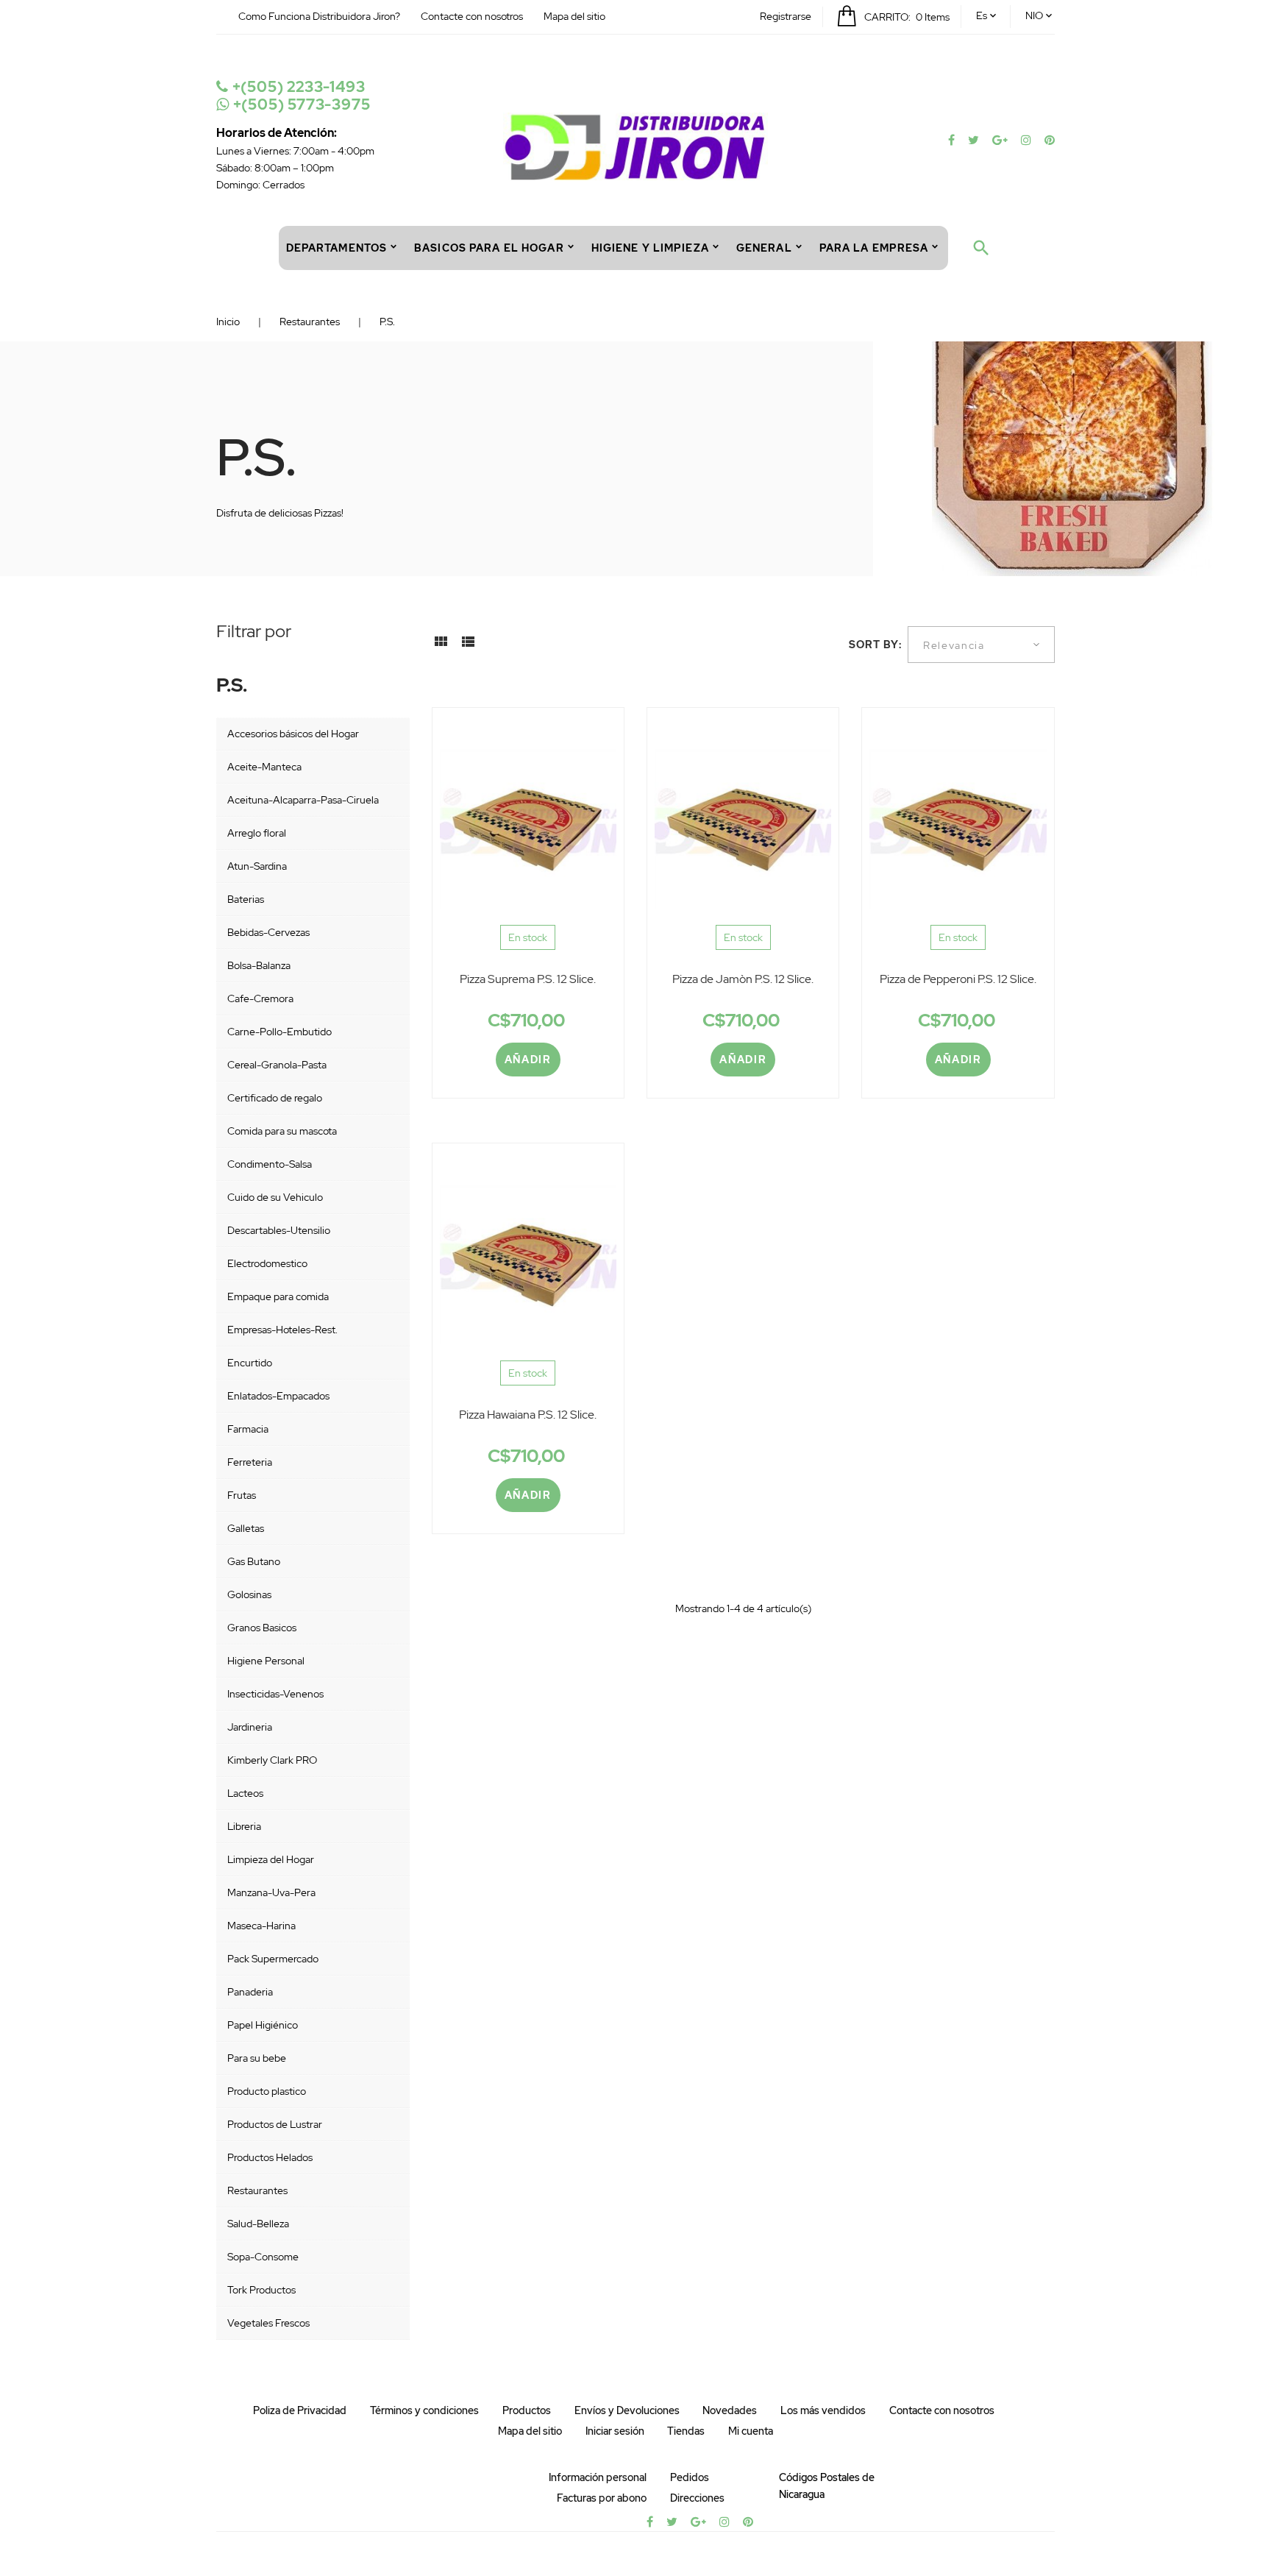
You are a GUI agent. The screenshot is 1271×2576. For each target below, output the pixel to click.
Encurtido (250, 1363)
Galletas (246, 1528)
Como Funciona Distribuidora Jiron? (319, 16)
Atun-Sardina (257, 866)
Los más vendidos (823, 2410)
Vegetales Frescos (268, 2323)
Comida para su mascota (282, 1131)
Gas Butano (254, 1561)
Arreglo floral (257, 833)
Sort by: (876, 645)
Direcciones (697, 2498)
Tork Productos (261, 2290)
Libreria (244, 1826)
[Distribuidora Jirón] (635, 146)
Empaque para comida (278, 1296)
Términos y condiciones (424, 2410)
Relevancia (954, 645)
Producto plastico (267, 2091)
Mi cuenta (751, 2431)
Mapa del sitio (574, 16)
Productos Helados (270, 2157)
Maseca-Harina (261, 1926)
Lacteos (245, 1793)
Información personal (598, 2477)
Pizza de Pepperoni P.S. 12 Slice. (958, 979)
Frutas (242, 1495)
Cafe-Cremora (260, 998)
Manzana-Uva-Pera (271, 1892)
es (982, 15)
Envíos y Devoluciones (627, 2410)
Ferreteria (250, 1462)
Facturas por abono (602, 2498)
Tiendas (686, 2431)
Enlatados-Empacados (278, 1396)
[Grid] (441, 647)
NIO (1034, 15)
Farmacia (248, 1429)
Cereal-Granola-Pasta (277, 1065)
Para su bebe (257, 2058)
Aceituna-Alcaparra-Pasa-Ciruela (303, 800)
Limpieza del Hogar (271, 1859)
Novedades (730, 2410)
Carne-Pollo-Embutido (280, 1032)
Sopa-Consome (263, 2257)
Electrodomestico (267, 1263)
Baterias (246, 899)
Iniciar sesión (615, 2431)
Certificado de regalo (275, 1098)
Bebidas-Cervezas (268, 932)
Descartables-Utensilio (279, 1230)
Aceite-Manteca (264, 767)
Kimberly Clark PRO (272, 1760)
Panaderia (250, 1992)
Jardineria (250, 1727)
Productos (527, 2410)
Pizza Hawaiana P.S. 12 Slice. (528, 1415)
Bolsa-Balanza (259, 965)
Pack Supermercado (273, 1959)
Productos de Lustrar (275, 2124)
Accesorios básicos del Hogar (293, 734)
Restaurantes (257, 2190)
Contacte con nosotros (472, 16)
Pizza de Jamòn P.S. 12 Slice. (743, 979)
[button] (786, 16)
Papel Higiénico (263, 2025)
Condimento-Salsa (270, 1164)
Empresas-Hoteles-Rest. (282, 1330)
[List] (468, 647)
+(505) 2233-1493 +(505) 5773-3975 (299, 96)
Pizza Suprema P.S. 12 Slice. (528, 979)
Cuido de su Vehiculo (275, 1197)
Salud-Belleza (258, 2224)
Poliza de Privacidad (300, 2410)
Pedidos (690, 2477)
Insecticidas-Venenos (275, 1694)
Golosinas (249, 1594)
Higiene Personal (266, 1661)
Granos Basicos (262, 1628)
